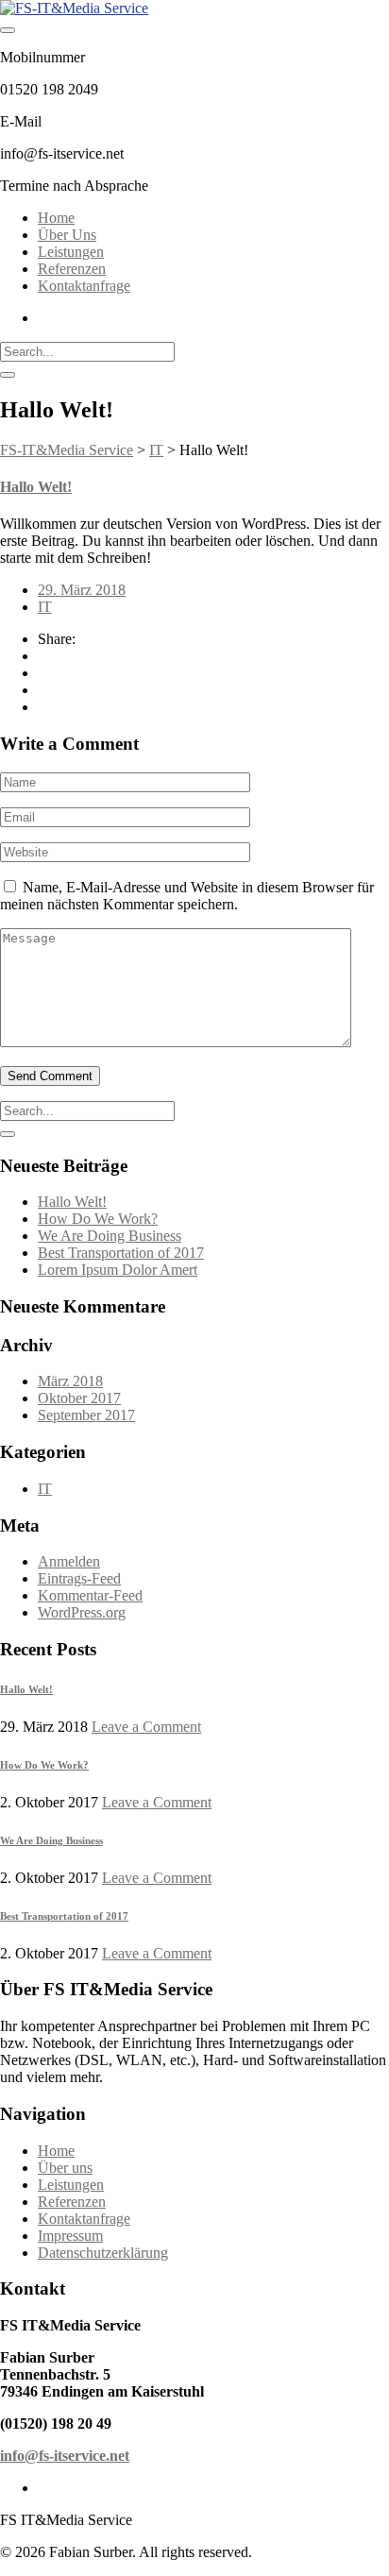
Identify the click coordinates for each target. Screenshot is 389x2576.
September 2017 (86, 1415)
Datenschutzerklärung (103, 2253)
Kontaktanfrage (84, 286)
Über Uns (67, 235)
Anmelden (69, 1561)
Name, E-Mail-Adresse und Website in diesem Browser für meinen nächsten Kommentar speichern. (187, 896)
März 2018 (70, 1381)
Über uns (65, 2168)
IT (45, 607)
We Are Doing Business (110, 1236)
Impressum (70, 2236)
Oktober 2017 (79, 1398)
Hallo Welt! (36, 487)
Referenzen (72, 269)
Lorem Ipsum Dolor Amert (118, 1270)
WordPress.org (82, 1612)
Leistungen (71, 252)
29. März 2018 (82, 590)
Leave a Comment (146, 1727)
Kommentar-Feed (90, 1595)
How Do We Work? (98, 1219)
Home (56, 218)
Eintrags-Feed (79, 1578)
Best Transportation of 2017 (121, 1253)
